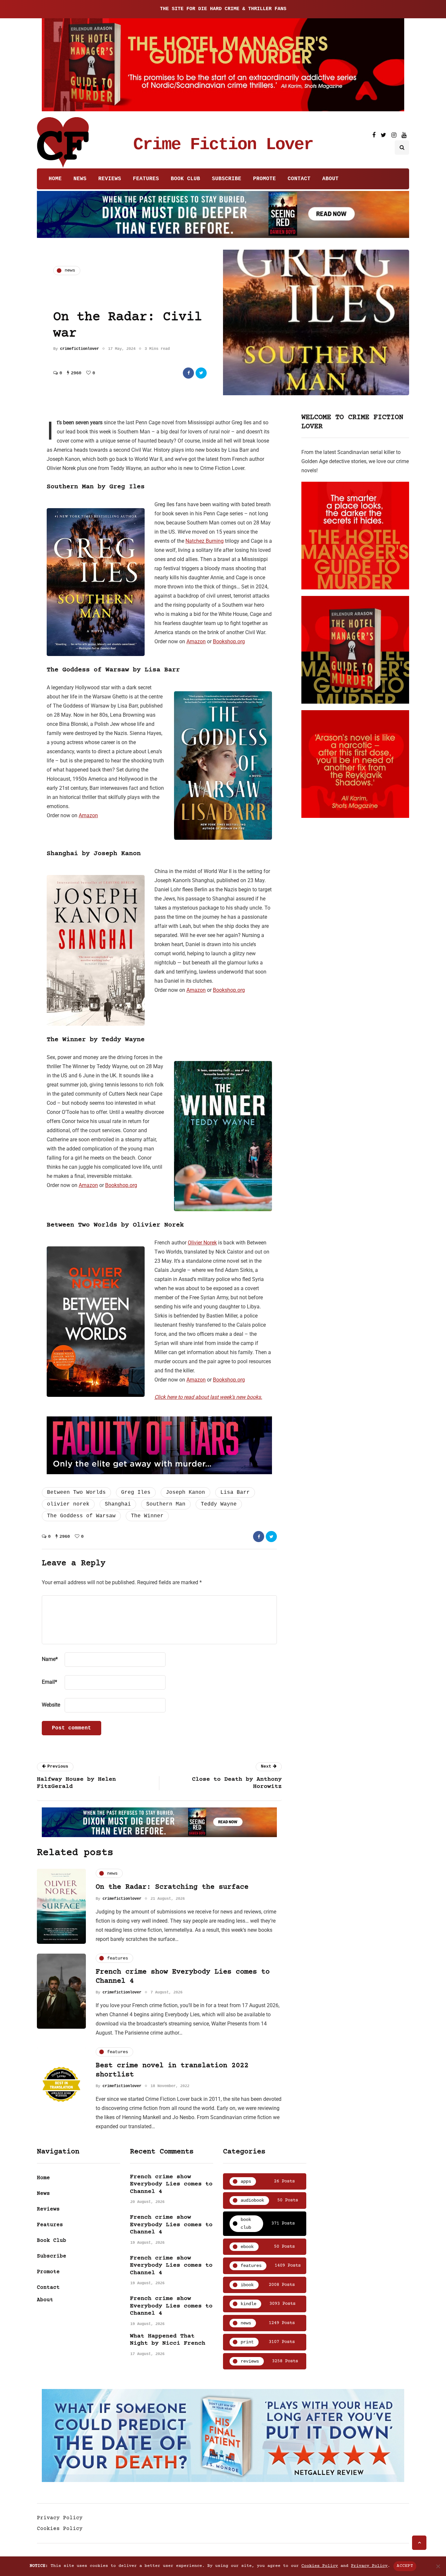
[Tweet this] (201, 373)
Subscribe (227, 179)
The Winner (147, 1516)
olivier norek (68, 1504)
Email (49, 1682)
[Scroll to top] (419, 2543)
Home (55, 179)
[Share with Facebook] (188, 373)
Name (50, 1659)
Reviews (110, 179)
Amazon (196, 641)
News (80, 179)
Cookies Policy (60, 2529)
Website (51, 1705)
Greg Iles (136, 1492)
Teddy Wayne (219, 1504)
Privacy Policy (60, 2518)
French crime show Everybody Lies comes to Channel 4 (171, 2184)
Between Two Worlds (76, 1492)
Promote (264, 179)
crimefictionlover (80, 349)
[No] (438, 2566)
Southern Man (166, 1504)
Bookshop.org (229, 641)
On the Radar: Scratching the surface (172, 1887)
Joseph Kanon (185, 1492)
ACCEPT (405, 2566)
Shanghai (118, 1504)
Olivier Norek (202, 1243)
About (330, 179)
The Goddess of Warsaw (81, 1516)
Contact (299, 179)
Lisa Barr (235, 1492)
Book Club (185, 179)
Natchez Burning (205, 541)
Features (146, 179)
